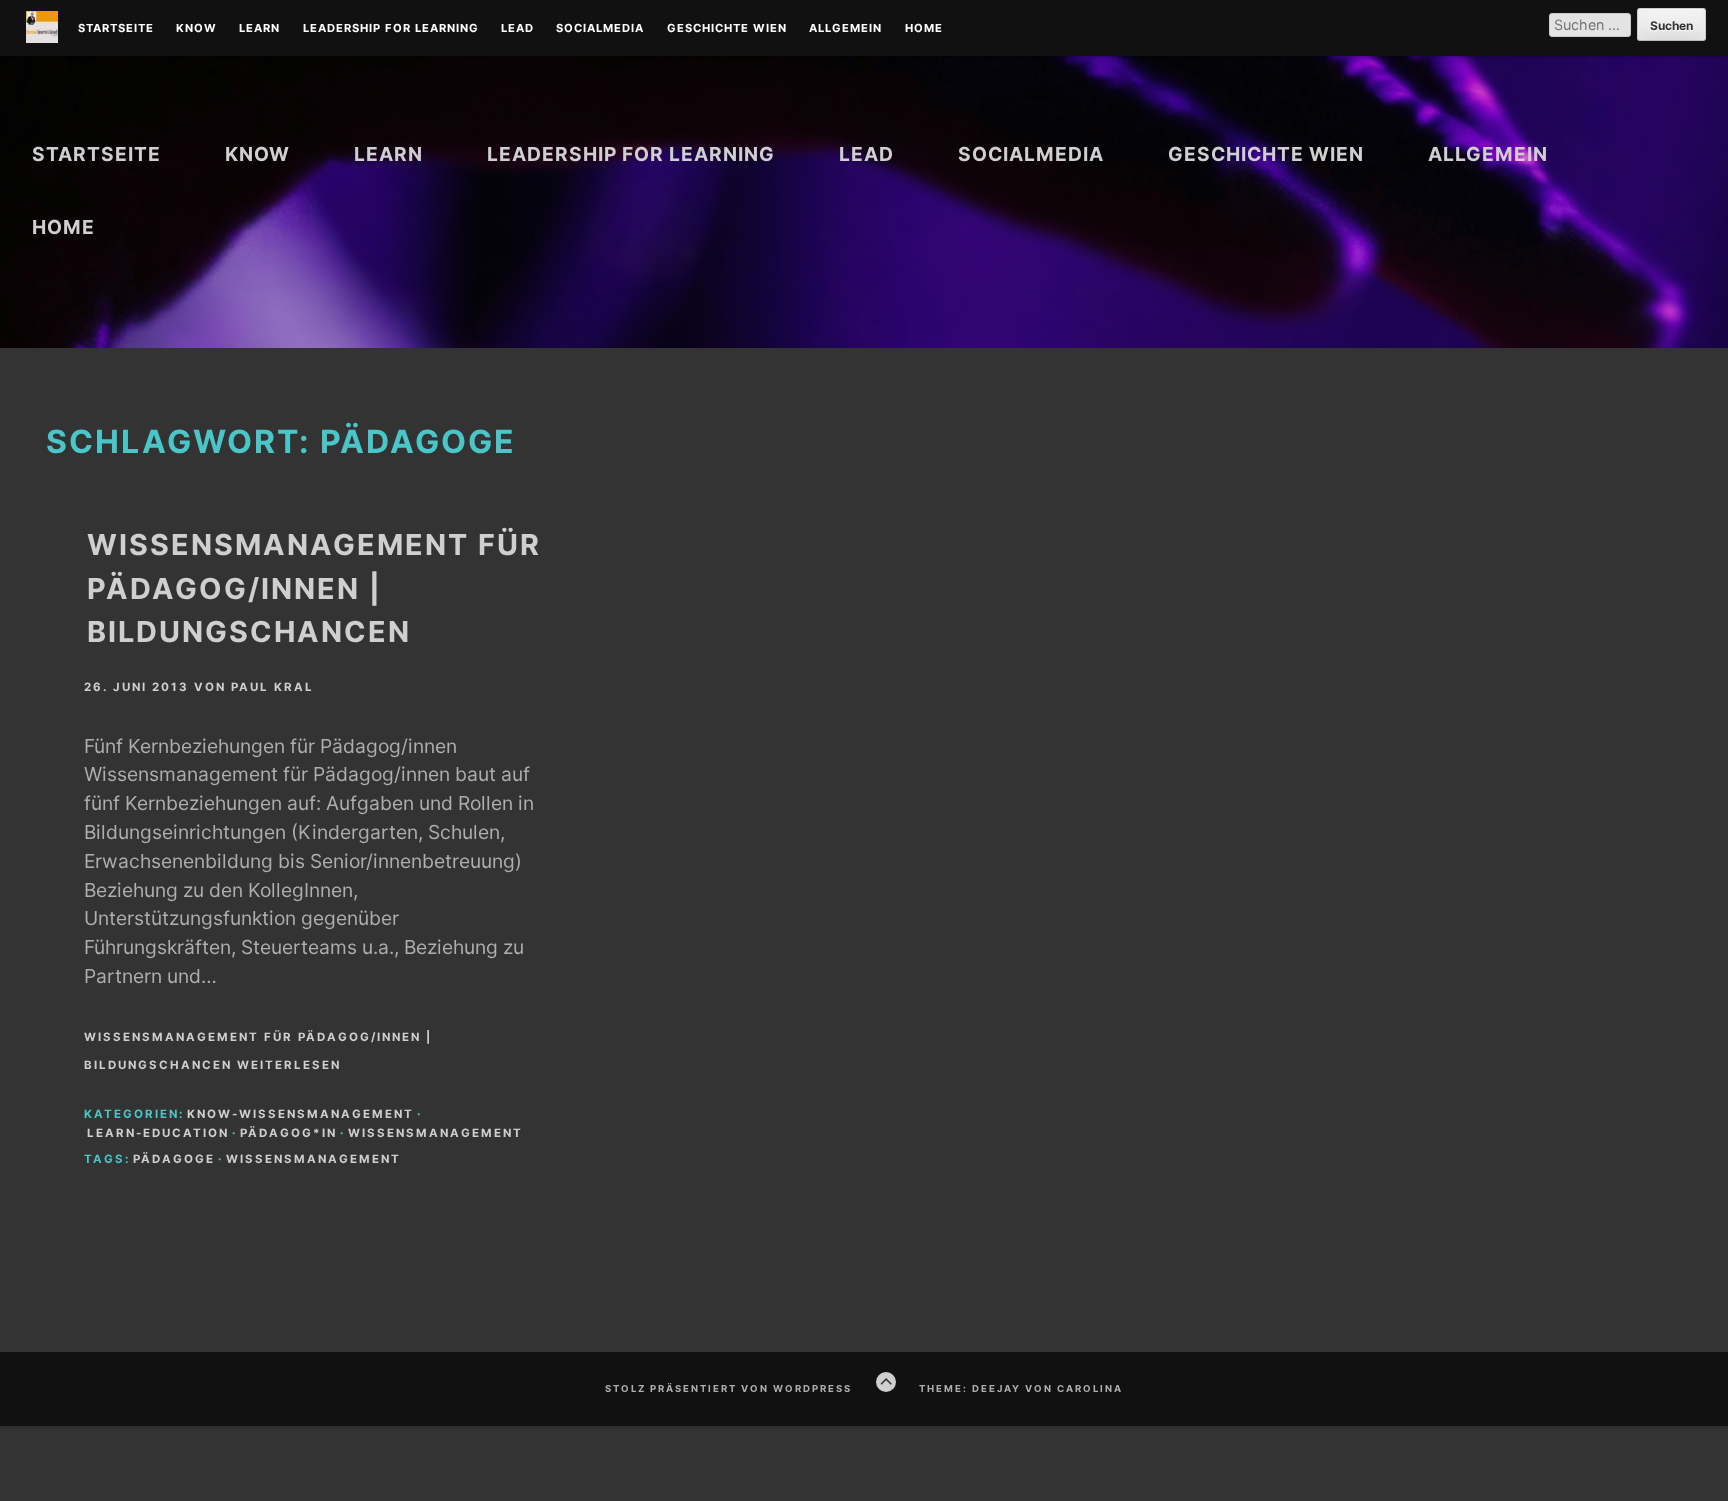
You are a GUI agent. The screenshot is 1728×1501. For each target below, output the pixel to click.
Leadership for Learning (391, 29)
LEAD (517, 29)
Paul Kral (272, 687)
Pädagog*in (288, 1133)
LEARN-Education (158, 1133)
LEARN (259, 29)
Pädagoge (174, 1159)
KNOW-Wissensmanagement (300, 1114)
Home (924, 29)
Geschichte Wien (727, 29)
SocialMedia (600, 29)
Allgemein (845, 29)
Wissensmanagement (435, 1133)
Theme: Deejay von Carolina (1021, 1388)
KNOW (196, 29)
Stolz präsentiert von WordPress (728, 1388)
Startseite (116, 29)
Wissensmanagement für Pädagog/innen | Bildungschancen (314, 587)
